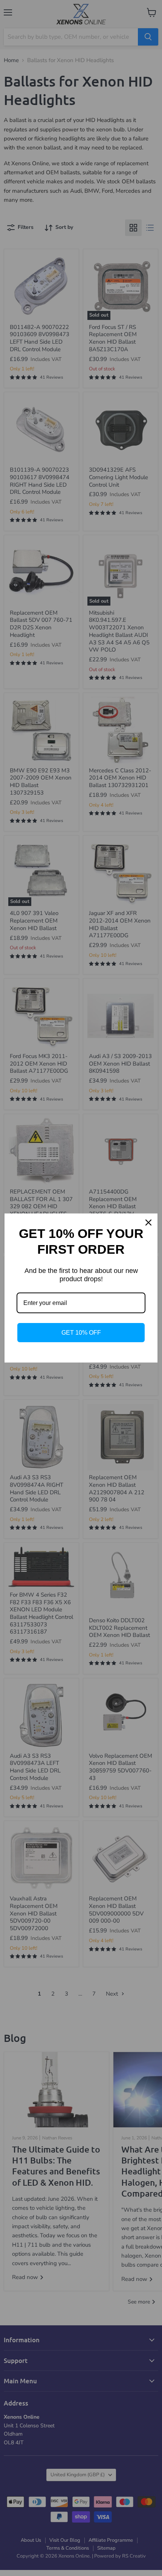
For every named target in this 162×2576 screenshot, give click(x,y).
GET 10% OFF (81, 1333)
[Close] (148, 1223)
